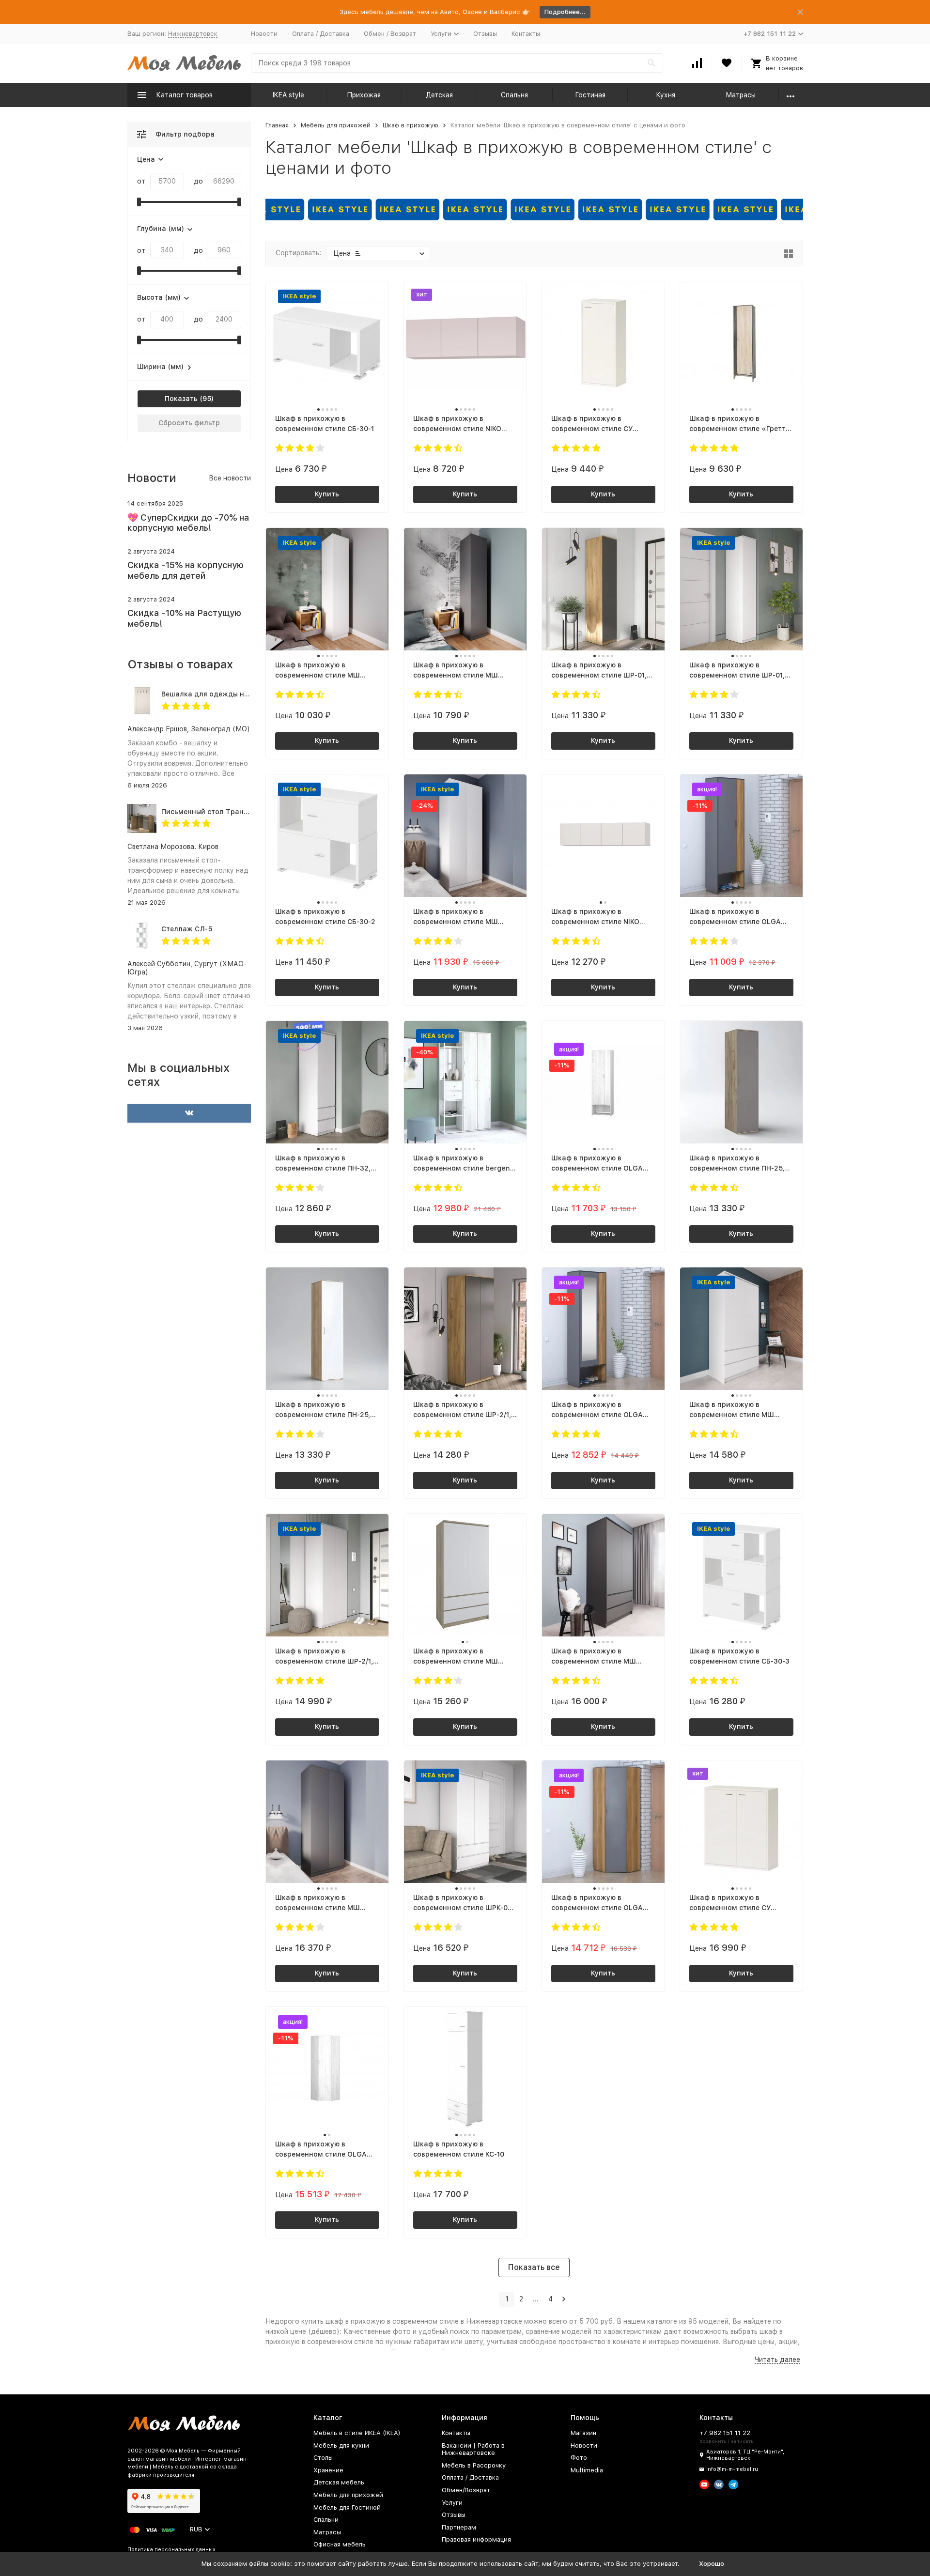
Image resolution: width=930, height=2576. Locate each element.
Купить (327, 494)
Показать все (534, 2267)
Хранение (328, 2470)
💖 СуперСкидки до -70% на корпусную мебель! (188, 523)
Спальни (326, 2520)
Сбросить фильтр (189, 423)
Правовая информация (476, 2539)
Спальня (514, 95)
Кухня (666, 95)
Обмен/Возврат (466, 2490)
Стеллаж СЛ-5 (187, 929)
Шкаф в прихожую (411, 125)
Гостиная (590, 95)
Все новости (230, 478)
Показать (181, 399)
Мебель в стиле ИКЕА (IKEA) (357, 2433)
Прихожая (364, 95)
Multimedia (587, 2470)
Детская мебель (339, 2482)
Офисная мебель (340, 2544)
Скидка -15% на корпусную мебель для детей (186, 570)
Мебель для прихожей (336, 125)
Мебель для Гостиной (347, 2507)
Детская (439, 95)
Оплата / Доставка (321, 34)
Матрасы (741, 95)
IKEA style (288, 95)
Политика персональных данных (171, 2550)
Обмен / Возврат (390, 34)
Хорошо (712, 2564)
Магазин (583, 2433)
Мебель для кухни (341, 2445)
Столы (323, 2458)
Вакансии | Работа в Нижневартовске (473, 2449)
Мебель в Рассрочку (474, 2465)
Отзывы (485, 34)
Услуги (452, 2503)
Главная (277, 125)
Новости (264, 34)
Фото (579, 2458)
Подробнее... (565, 12)
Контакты (526, 34)
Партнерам (459, 2527)
